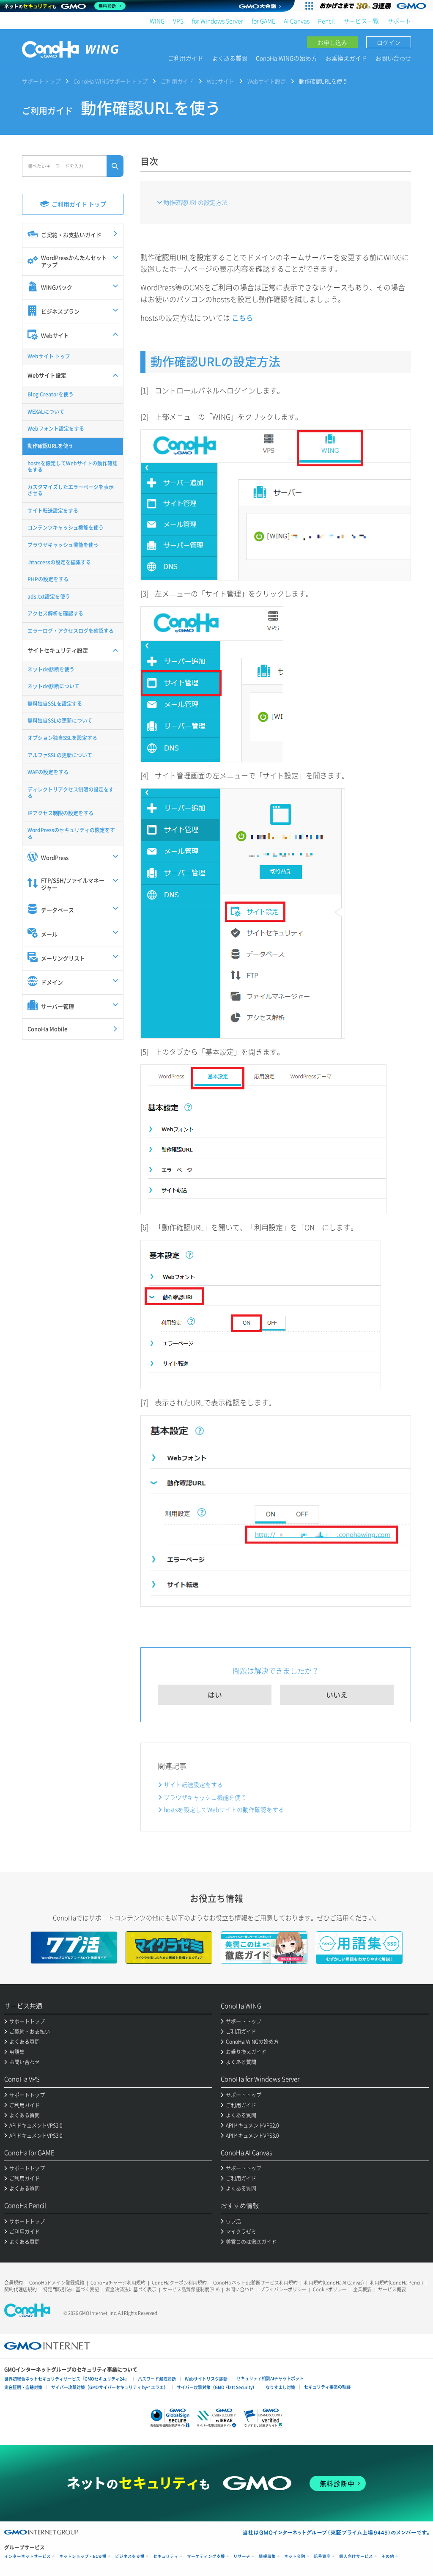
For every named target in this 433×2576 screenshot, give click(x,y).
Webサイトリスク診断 (206, 2379)
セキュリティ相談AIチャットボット (270, 2378)
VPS (178, 21)
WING (157, 21)
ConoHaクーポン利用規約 (179, 2283)
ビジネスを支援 (130, 2556)
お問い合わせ (393, 58)
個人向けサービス (356, 2556)
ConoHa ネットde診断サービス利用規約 (255, 2283)
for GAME (263, 21)
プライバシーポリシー (283, 2289)
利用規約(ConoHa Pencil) (396, 2283)
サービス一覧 (361, 21)
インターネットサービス (27, 2556)
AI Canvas (297, 21)
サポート (399, 21)
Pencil (326, 21)
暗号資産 (322, 2556)
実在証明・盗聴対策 (23, 2387)
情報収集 (267, 2556)
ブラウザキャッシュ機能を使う (205, 1797)
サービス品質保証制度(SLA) (191, 2289)
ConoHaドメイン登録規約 (57, 2283)
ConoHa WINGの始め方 (286, 58)
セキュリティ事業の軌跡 (327, 2387)
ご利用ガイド (186, 58)
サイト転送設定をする (193, 1784)
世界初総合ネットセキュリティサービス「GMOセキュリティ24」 (67, 2379)
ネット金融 (295, 2556)
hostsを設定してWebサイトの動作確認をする (224, 1809)
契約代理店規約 (21, 2289)
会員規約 (14, 2283)
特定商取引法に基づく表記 (71, 2289)
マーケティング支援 (206, 2556)
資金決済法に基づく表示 (131, 2289)
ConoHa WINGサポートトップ (111, 81)
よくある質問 (230, 58)
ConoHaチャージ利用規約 (118, 2283)
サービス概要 (392, 2289)
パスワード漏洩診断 (157, 2379)
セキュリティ (166, 2556)
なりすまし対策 (280, 2387)
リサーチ (242, 2556)
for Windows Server (218, 21)
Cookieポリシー (330, 2289)
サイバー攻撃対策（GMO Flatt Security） (217, 2387)
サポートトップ (41, 81)
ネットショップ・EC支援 (83, 2556)
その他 (388, 2556)
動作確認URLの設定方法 (195, 202)
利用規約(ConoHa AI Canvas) (334, 2283)
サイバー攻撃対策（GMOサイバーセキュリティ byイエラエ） (110, 2387)
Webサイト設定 (267, 81)
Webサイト (221, 81)
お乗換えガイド (346, 58)
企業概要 (362, 2289)
